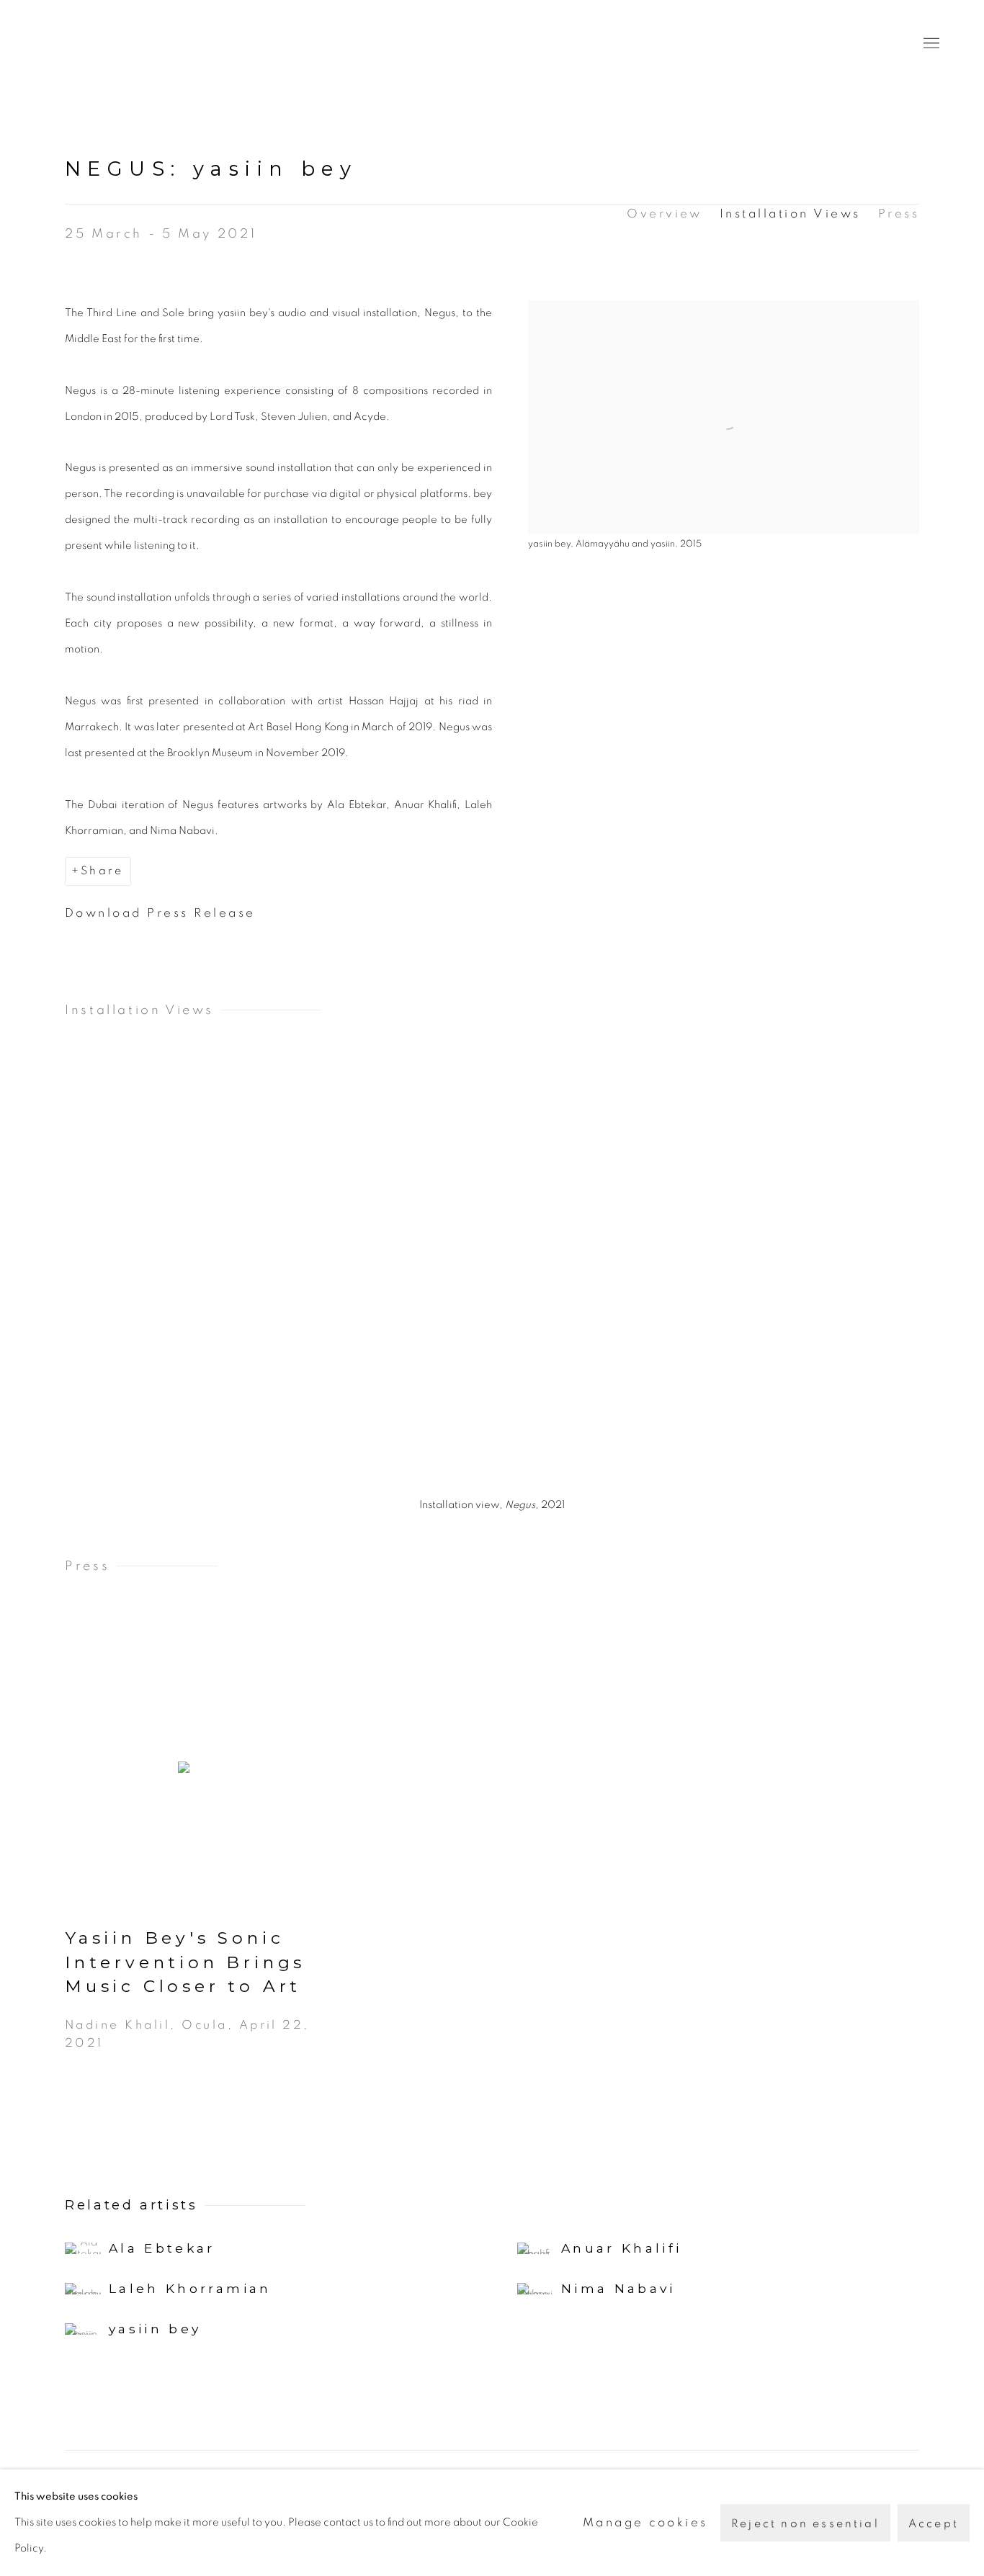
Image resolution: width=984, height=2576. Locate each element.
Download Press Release (160, 913)
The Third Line (108, 44)
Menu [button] (930, 44)
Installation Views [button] (790, 214)
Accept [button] (934, 2523)
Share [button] (102, 871)
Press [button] (899, 214)
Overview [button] (665, 214)
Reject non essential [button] (805, 2523)
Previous (58, 1280)
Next (926, 1280)
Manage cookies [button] (645, 2522)
